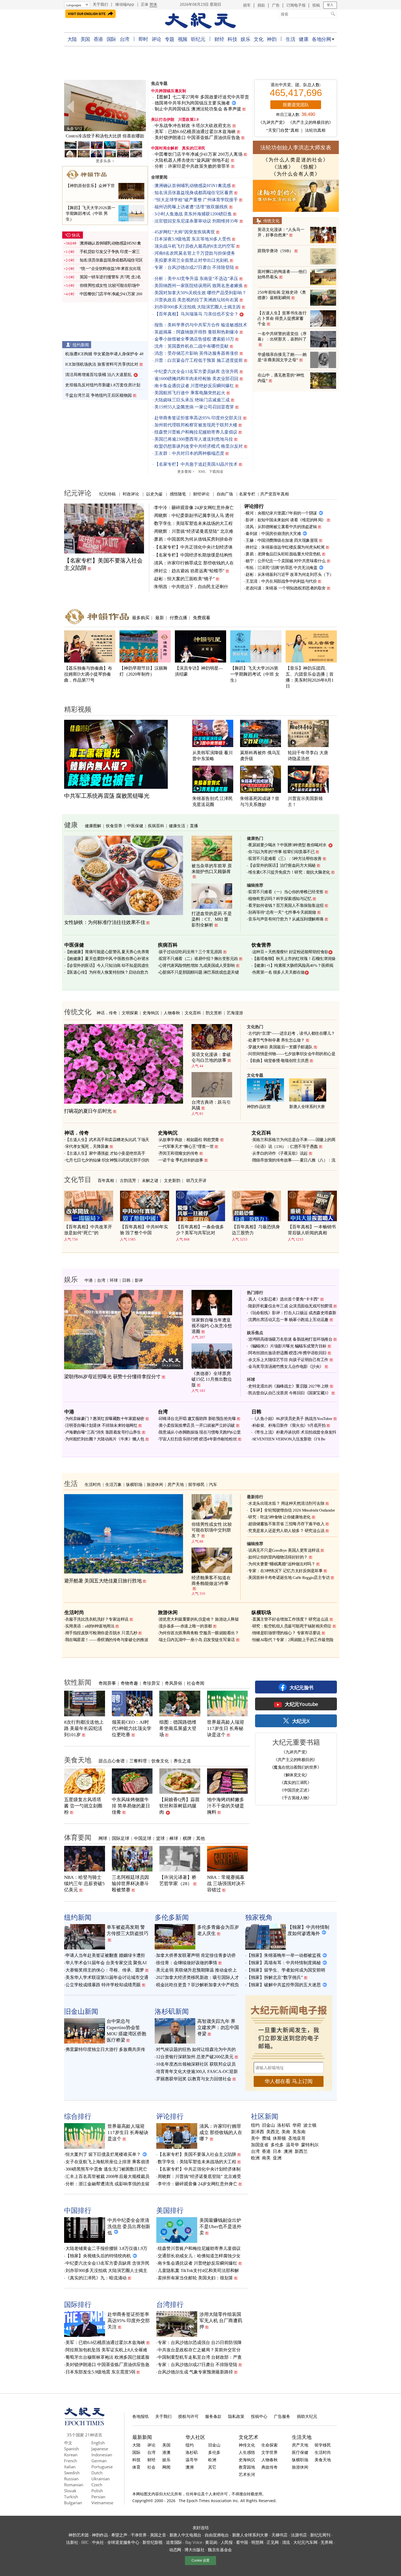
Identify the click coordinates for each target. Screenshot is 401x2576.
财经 (219, 39)
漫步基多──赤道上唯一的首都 (185, 1626)
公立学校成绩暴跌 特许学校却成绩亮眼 (103, 1985)
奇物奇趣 (129, 1683)
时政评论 (131, 494)
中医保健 (135, 826)
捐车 (247, 5)
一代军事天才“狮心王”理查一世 (186, 1146)
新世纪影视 (152, 2542)
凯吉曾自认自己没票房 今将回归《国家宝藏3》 (289, 1393)
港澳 (166, 2452)
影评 (139, 1280)
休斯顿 (279, 2138)
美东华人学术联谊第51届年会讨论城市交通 (107, 1977)
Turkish (71, 2497)
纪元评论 (78, 493)
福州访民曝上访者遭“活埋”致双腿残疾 (191, 207)
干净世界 (139, 2535)
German (99, 2461)
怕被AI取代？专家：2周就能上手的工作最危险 (293, 1640)
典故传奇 (270, 2467)
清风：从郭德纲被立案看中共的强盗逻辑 (281, 527)
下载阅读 (216, 472)
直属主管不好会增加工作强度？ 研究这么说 (290, 1619)
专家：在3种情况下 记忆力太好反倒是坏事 (285, 1571)
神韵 (272, 39)
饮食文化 (160, 1761)
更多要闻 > (186, 472)
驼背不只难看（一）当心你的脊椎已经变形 (286, 892)
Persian (98, 2497)
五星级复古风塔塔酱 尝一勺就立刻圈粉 (83, 1806)
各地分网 (321, 39)
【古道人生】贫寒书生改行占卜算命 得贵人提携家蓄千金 (282, 318)
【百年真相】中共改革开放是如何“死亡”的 (88, 1230)
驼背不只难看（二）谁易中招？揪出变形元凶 (198, 959)
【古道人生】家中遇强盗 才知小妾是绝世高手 (105, 1153)
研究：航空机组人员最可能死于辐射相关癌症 (292, 1626)
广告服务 (282, 2416)
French (71, 2461)
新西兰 (301, 2151)
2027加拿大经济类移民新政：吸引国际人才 (197, 1977)
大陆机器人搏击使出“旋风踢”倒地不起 (192, 160)
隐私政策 (236, 2416)
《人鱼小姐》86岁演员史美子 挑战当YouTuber (292, 1419)
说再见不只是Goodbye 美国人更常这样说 (284, 1550)
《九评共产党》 (273, 122)
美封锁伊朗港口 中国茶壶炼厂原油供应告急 (197, 138)
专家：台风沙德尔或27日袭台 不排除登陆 (194, 267)
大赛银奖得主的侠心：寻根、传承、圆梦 (105, 1970)
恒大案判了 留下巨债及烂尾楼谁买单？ (103, 2154)
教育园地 (247, 2467)
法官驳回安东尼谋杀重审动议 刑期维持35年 (196, 221)
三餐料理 (138, 1761)
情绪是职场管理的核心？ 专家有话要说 (286, 1633)
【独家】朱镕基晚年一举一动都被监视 (284, 1955)
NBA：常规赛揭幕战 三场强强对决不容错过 (226, 1884)
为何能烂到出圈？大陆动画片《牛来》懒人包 (105, 1439)
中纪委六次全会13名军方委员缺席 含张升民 (196, 371)
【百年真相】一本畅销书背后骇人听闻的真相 (312, 1230)
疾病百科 (156, 826)
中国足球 (143, 1838)
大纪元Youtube (301, 1704)
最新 (160, 618)
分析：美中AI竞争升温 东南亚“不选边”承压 (196, 279)
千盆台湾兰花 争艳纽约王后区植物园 (98, 395)
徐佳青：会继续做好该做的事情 (187, 1963)
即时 (143, 39)
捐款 (261, 5)
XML (202, 472)
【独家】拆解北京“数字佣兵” (275, 1977)
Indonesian (102, 2455)
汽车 (213, 1484)
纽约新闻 (81, 345)
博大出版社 (194, 2550)
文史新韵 (172, 1180)
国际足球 (121, 1838)
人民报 (227, 2542)
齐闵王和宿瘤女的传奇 (179, 1153)
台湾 (125, 39)
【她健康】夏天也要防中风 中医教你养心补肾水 (107, 959)
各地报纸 (140, 2416)
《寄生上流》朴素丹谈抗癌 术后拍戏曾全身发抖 (294, 1432)
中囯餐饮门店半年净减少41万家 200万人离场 (199, 154)
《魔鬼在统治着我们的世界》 (296, 1767)
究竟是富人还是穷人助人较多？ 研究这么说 (286, 1531)
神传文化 (247, 2445)
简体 (153, 4)
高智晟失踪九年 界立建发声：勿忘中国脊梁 (218, 2028)
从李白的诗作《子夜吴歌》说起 (280, 1153)
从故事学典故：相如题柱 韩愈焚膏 (189, 1140)
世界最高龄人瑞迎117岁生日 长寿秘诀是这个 (226, 1728)
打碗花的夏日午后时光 (88, 1111)
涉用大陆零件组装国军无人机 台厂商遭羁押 (221, 2321)
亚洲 (277, 2158)
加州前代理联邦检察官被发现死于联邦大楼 (196, 425)
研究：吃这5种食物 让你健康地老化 (279, 1517)
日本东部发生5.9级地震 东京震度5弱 (100, 2372)
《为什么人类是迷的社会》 (296, 160)
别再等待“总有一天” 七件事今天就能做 (282, 912)
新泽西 (258, 2132)
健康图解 (93, 826)
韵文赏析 (214, 1013)
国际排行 (78, 2304)
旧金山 (268, 2125)
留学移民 (196, 1484)
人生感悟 (247, 2452)
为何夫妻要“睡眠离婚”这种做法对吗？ (282, 1564)
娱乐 (245, 39)
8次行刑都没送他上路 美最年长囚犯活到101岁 (84, 1728)
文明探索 (130, 1013)
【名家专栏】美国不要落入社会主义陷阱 (197, 2154)
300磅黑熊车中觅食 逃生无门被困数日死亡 (106, 2169)
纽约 (255, 2125)
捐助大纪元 (307, 2416)
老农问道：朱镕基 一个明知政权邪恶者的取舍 (286, 588)
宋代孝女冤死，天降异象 (87, 1146)
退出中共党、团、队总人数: (296, 85)
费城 (266, 2138)
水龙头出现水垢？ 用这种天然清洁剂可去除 (286, 1503)
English (98, 2443)
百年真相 (106, 1180)
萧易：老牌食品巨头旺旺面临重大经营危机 (283, 554)
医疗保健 (300, 2452)
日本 (277, 2151)
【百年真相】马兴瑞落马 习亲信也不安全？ (196, 314)
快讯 (76, 235)
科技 (232, 39)
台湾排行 (170, 2304)
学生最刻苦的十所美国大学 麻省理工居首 (105, 136)
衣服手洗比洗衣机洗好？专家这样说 (97, 1619)
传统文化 (271, 221)
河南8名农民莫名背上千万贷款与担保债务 (195, 253)
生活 (290, 39)
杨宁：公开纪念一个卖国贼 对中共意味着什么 (286, 561)
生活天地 (302, 2437)
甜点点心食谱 (112, 1761)
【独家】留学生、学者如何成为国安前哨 (286, 1970)
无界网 (327, 2542)
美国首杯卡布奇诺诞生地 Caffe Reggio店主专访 (289, 1578)
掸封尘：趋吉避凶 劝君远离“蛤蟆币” (189, 571)
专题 (170, 39)
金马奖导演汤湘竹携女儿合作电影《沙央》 (286, 1367)
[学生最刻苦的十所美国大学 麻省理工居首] (105, 106)
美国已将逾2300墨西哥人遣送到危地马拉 (194, 439)
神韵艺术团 (79, 2535)
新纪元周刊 (320, 2535)
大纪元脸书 (301, 1687)
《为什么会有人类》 (296, 174)
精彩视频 (78, 709)
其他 (200, 1838)
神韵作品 (100, 2535)
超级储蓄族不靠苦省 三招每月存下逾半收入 (286, 1524)
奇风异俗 (173, 1683)
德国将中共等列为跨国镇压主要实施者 (192, 103)
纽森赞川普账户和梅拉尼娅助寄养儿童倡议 (196, 432)
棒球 (174, 1838)
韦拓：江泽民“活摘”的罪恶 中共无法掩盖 (281, 568)
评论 (156, 39)
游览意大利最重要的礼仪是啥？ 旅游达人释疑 (199, 1619)
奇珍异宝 (151, 1683)
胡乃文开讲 (196, 1180)
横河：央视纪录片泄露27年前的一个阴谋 (281, 513)
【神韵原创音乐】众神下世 (90, 186)
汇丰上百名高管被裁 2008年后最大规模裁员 (107, 2176)
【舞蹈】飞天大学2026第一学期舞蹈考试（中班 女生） (255, 674)
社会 (151, 2467)
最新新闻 (142, 2437)
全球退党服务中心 (123, 2542)
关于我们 (100, 4)
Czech (97, 2485)
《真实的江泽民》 (295, 1782)
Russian (71, 2479)
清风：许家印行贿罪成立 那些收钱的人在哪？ (221, 2133)
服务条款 (213, 2416)
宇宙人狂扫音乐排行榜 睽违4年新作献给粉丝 (198, 1439)
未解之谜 (150, 1180)
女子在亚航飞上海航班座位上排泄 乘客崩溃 (107, 2162)
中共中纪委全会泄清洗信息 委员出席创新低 (129, 2227)
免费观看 (202, 618)
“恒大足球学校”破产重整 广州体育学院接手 (196, 200)
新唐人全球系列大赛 (307, 1107)
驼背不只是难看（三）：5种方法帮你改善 (285, 859)
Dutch (97, 2473)
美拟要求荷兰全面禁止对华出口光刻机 (191, 260)
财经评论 (201, 494)
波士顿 (310, 2125)
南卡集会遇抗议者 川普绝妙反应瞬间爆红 (194, 386)
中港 (89, 1280)
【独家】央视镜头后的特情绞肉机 (98, 2256)
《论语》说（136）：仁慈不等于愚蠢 (285, 1146)
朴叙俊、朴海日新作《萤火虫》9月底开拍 (289, 1425)
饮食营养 (114, 826)
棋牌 (187, 1838)
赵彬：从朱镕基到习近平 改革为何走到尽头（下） (290, 574)
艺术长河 (247, 2474)
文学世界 (270, 2452)
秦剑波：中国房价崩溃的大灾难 (273, 534)
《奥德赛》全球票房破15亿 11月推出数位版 (212, 1379)
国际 (111, 39)
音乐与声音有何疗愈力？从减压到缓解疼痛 (286, 919)
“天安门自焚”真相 (282, 130)
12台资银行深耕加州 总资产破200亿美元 (195, 2057)
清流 (286, 2542)
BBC (85, 2542)
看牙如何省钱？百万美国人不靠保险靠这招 (286, 905)
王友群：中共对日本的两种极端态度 (189, 453)
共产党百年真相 (275, 494)
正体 (145, 4)
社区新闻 (265, 2116)
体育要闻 (78, 1837)
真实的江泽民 (194, 148)
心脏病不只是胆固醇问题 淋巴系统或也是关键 (199, 972)
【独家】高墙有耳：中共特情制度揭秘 (284, 1963)
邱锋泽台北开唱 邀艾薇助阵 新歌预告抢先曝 (197, 1419)
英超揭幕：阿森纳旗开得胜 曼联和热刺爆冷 (196, 332)
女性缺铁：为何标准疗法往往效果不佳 (105, 922)
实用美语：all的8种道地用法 (90, 1626)
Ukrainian (101, 2479)
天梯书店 (279, 2535)
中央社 (98, 2542)
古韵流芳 (128, 1180)
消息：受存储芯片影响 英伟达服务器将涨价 (196, 353)
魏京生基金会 (220, 2550)
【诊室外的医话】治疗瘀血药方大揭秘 (282, 865)
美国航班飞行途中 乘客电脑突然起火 (190, 393)
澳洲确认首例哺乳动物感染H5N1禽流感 (193, 186)
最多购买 (141, 618)
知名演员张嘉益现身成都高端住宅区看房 (194, 193)
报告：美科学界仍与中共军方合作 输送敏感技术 (201, 325)
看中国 (242, 2542)
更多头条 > (105, 161)
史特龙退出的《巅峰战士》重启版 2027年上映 (288, 1386)
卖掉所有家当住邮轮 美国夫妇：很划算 (195, 2278)
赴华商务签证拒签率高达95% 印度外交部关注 (198, 418)
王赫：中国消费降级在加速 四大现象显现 (282, 540)
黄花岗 (211, 2542)
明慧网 (257, 2542)
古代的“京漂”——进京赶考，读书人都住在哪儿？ (292, 1033)
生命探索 (270, 2445)
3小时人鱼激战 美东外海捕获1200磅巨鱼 (193, 214)
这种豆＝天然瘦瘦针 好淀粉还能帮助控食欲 (290, 952)
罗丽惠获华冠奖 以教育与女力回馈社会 (194, 2079)
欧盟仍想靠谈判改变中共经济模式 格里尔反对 (199, 446)
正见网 (273, 2542)
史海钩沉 (151, 1013)
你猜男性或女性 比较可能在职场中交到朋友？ (212, 1530)
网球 (103, 1838)
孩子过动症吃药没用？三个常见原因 (190, 952)
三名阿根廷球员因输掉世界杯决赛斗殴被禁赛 (130, 1884)
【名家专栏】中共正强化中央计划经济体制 (199, 2169)
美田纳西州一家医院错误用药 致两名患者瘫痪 (199, 286)
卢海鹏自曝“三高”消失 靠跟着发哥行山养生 (103, 1432)
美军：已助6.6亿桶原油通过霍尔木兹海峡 (195, 132)
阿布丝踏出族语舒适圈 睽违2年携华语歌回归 (287, 1353)
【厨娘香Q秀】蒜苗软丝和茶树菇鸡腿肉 (179, 1806)
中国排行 (78, 2210)
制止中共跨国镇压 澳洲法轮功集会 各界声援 (198, 109)
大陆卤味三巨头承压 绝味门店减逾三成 (192, 400)
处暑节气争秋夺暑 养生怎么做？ (276, 1040)
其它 (212, 2467)
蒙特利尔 (310, 2145)
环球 (114, 1280)
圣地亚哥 (297, 2138)
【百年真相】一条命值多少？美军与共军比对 (200, 1230)
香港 (98, 39)
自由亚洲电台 (217, 2535)
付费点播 (178, 618)
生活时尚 (93, 1484)
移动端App (125, 4)
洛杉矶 (284, 2125)
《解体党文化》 (295, 1775)
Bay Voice (194, 2542)
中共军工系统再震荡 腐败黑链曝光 (107, 796)
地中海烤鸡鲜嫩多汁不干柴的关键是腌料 (226, 1806)
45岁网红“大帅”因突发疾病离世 (185, 232)
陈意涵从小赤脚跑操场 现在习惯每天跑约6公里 (200, 1432)
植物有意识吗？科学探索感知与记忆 (280, 899)
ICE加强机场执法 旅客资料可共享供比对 (102, 364)
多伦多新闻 (172, 1917)
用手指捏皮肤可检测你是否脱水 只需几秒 (101, 1633)
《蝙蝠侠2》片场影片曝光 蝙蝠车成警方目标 (287, 1346)
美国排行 (170, 2210)
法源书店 (299, 2535)
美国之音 (158, 2535)
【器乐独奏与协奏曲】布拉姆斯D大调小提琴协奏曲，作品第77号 (88, 674)
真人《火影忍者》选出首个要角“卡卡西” (284, 1299)
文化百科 (193, 1013)
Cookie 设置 (200, 2560)
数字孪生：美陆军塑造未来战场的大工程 (193, 523)
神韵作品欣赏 (259, 1107)
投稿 (316, 5)
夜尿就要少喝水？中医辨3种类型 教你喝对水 (287, 845)
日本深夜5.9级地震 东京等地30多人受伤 (193, 239)
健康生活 (177, 826)
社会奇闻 (196, 1683)
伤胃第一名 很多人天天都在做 (279, 972)
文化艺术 (249, 2437)
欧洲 (255, 2158)
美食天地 (78, 1760)
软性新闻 (78, 1682)
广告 (276, 5)
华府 (297, 2125)
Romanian (74, 2485)
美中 (255, 2138)
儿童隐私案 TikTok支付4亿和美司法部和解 (198, 2270)
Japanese (100, 2449)
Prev (71, 106)
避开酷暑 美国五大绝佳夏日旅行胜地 (103, 1581)
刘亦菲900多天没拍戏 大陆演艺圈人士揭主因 (197, 307)
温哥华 (292, 2145)
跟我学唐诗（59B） (275, 251)
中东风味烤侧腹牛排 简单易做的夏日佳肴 (131, 1806)
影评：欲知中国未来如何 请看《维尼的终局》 (286, 520)
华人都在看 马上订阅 (289, 2081)
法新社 (72, 2542)
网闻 (166, 2467)
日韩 (126, 1280)
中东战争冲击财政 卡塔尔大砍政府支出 (193, 126)
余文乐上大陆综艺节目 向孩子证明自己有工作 (288, 1360)
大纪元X (301, 1721)
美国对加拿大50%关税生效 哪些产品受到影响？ (200, 293)
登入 (330, 5)
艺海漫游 (235, 1013)
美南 (286, 2132)
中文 (68, 2443)
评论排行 (254, 506)
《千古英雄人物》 (295, 1798)
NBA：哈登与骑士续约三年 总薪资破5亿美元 (84, 1884)
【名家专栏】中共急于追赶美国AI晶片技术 (196, 464)
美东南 (299, 2132)
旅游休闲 (155, 1484)
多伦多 (277, 2145)
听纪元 (198, 39)
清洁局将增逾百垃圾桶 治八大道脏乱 (98, 375)
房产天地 (176, 1484)
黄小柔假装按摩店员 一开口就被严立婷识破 (197, 1425)
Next (139, 106)
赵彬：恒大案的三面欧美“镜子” (184, 579)
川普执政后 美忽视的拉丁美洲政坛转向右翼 (196, 300)
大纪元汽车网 (305, 2542)
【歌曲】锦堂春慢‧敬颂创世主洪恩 (278, 1061)
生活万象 (113, 1484)
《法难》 (283, 167)
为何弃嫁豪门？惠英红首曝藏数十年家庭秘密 (105, 1419)
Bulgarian (73, 2503)
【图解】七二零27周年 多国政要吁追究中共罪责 (202, 97)
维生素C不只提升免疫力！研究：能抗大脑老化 (289, 872)
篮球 (160, 1838)
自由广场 (225, 494)
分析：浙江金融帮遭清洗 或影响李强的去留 (107, 2184)
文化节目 (78, 1179)
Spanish (71, 2449)
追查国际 (174, 2542)
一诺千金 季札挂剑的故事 (181, 1160)
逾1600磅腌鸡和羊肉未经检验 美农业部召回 (196, 379)
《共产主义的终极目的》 (311, 122)
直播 (194, 826)
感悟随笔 (178, 494)
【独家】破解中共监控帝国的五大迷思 (284, 1985)
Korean (71, 2455)
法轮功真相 (315, 130)
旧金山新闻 (81, 2011)
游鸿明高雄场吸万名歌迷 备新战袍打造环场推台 (290, 1339)
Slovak (70, 2491)
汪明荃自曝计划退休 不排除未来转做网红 (101, 1425)
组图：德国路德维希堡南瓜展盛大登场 (178, 1728)
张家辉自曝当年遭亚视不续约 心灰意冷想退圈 (212, 1326)
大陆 (72, 39)
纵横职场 (134, 1484)
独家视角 (259, 1917)
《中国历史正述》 (295, 1790)
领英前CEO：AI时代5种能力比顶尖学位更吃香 (132, 1728)
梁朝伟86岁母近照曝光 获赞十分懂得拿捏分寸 (112, 1377)
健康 (303, 39)
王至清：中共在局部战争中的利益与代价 (281, 581)
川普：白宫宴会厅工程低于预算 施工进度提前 (199, 360)
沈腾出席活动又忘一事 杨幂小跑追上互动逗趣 (288, 1320)
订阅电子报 (296, 5)
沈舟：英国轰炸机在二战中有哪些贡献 (191, 346)
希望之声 (119, 2535)
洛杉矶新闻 (172, 2011)
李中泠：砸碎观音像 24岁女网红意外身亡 (194, 508)
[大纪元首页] (84, 2424)
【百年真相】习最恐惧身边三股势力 (256, 1230)
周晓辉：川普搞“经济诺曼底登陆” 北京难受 (199, 2176)
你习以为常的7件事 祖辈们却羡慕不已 (281, 852)
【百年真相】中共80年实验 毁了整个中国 (144, 1230)
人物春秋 (172, 1013)
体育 (136, 2467)
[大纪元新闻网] (200, 21)
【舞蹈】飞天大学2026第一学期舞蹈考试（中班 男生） (91, 213)
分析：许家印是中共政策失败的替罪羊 (192, 166)
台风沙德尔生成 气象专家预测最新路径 (195, 2372)
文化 (258, 39)
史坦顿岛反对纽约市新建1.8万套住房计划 (103, 385)
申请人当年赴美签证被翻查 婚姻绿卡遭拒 (105, 1955)
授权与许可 (188, 2416)
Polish (97, 2491)
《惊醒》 (309, 167)
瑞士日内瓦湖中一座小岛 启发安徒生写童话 (197, 1640)
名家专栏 (247, 494)
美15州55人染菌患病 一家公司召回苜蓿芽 (194, 407)
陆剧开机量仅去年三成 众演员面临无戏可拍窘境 (290, 1306)
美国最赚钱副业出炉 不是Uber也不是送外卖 (220, 2227)
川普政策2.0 (188, 120)
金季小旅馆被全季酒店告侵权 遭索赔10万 (194, 339)
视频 (183, 39)
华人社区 (195, 2437)
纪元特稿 (107, 494)
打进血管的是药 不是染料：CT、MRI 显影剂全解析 (212, 919)
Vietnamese (102, 2503)
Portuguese (102, 2467)
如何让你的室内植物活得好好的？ (278, 1557)
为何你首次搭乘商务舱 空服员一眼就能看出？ (199, 1633)
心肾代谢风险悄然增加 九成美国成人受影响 (197, 965)
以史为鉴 (154, 494)
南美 (266, 2158)
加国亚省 (260, 2145)
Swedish (72, 2473)
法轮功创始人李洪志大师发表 (296, 147)
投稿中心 (259, 2416)
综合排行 (78, 2116)
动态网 (175, 2550)
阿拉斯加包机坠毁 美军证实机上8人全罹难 (106, 2350)
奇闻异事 (107, 1683)
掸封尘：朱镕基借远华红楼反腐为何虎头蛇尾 (285, 547)
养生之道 (182, 1761)
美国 (85, 39)
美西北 (273, 2132)
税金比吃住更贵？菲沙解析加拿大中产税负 (197, 1985)
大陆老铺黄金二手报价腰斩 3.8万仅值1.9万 (106, 2248)
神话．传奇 (107, 1013)
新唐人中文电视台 (185, 2535)
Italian (70, 2467)
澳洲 (288, 2151)
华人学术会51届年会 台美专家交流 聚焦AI (106, 1963)
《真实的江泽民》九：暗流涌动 (96, 2278)
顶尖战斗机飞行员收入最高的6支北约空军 (195, 246)
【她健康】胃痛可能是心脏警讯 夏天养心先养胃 (107, 952)
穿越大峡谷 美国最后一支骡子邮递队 (280, 1047)
